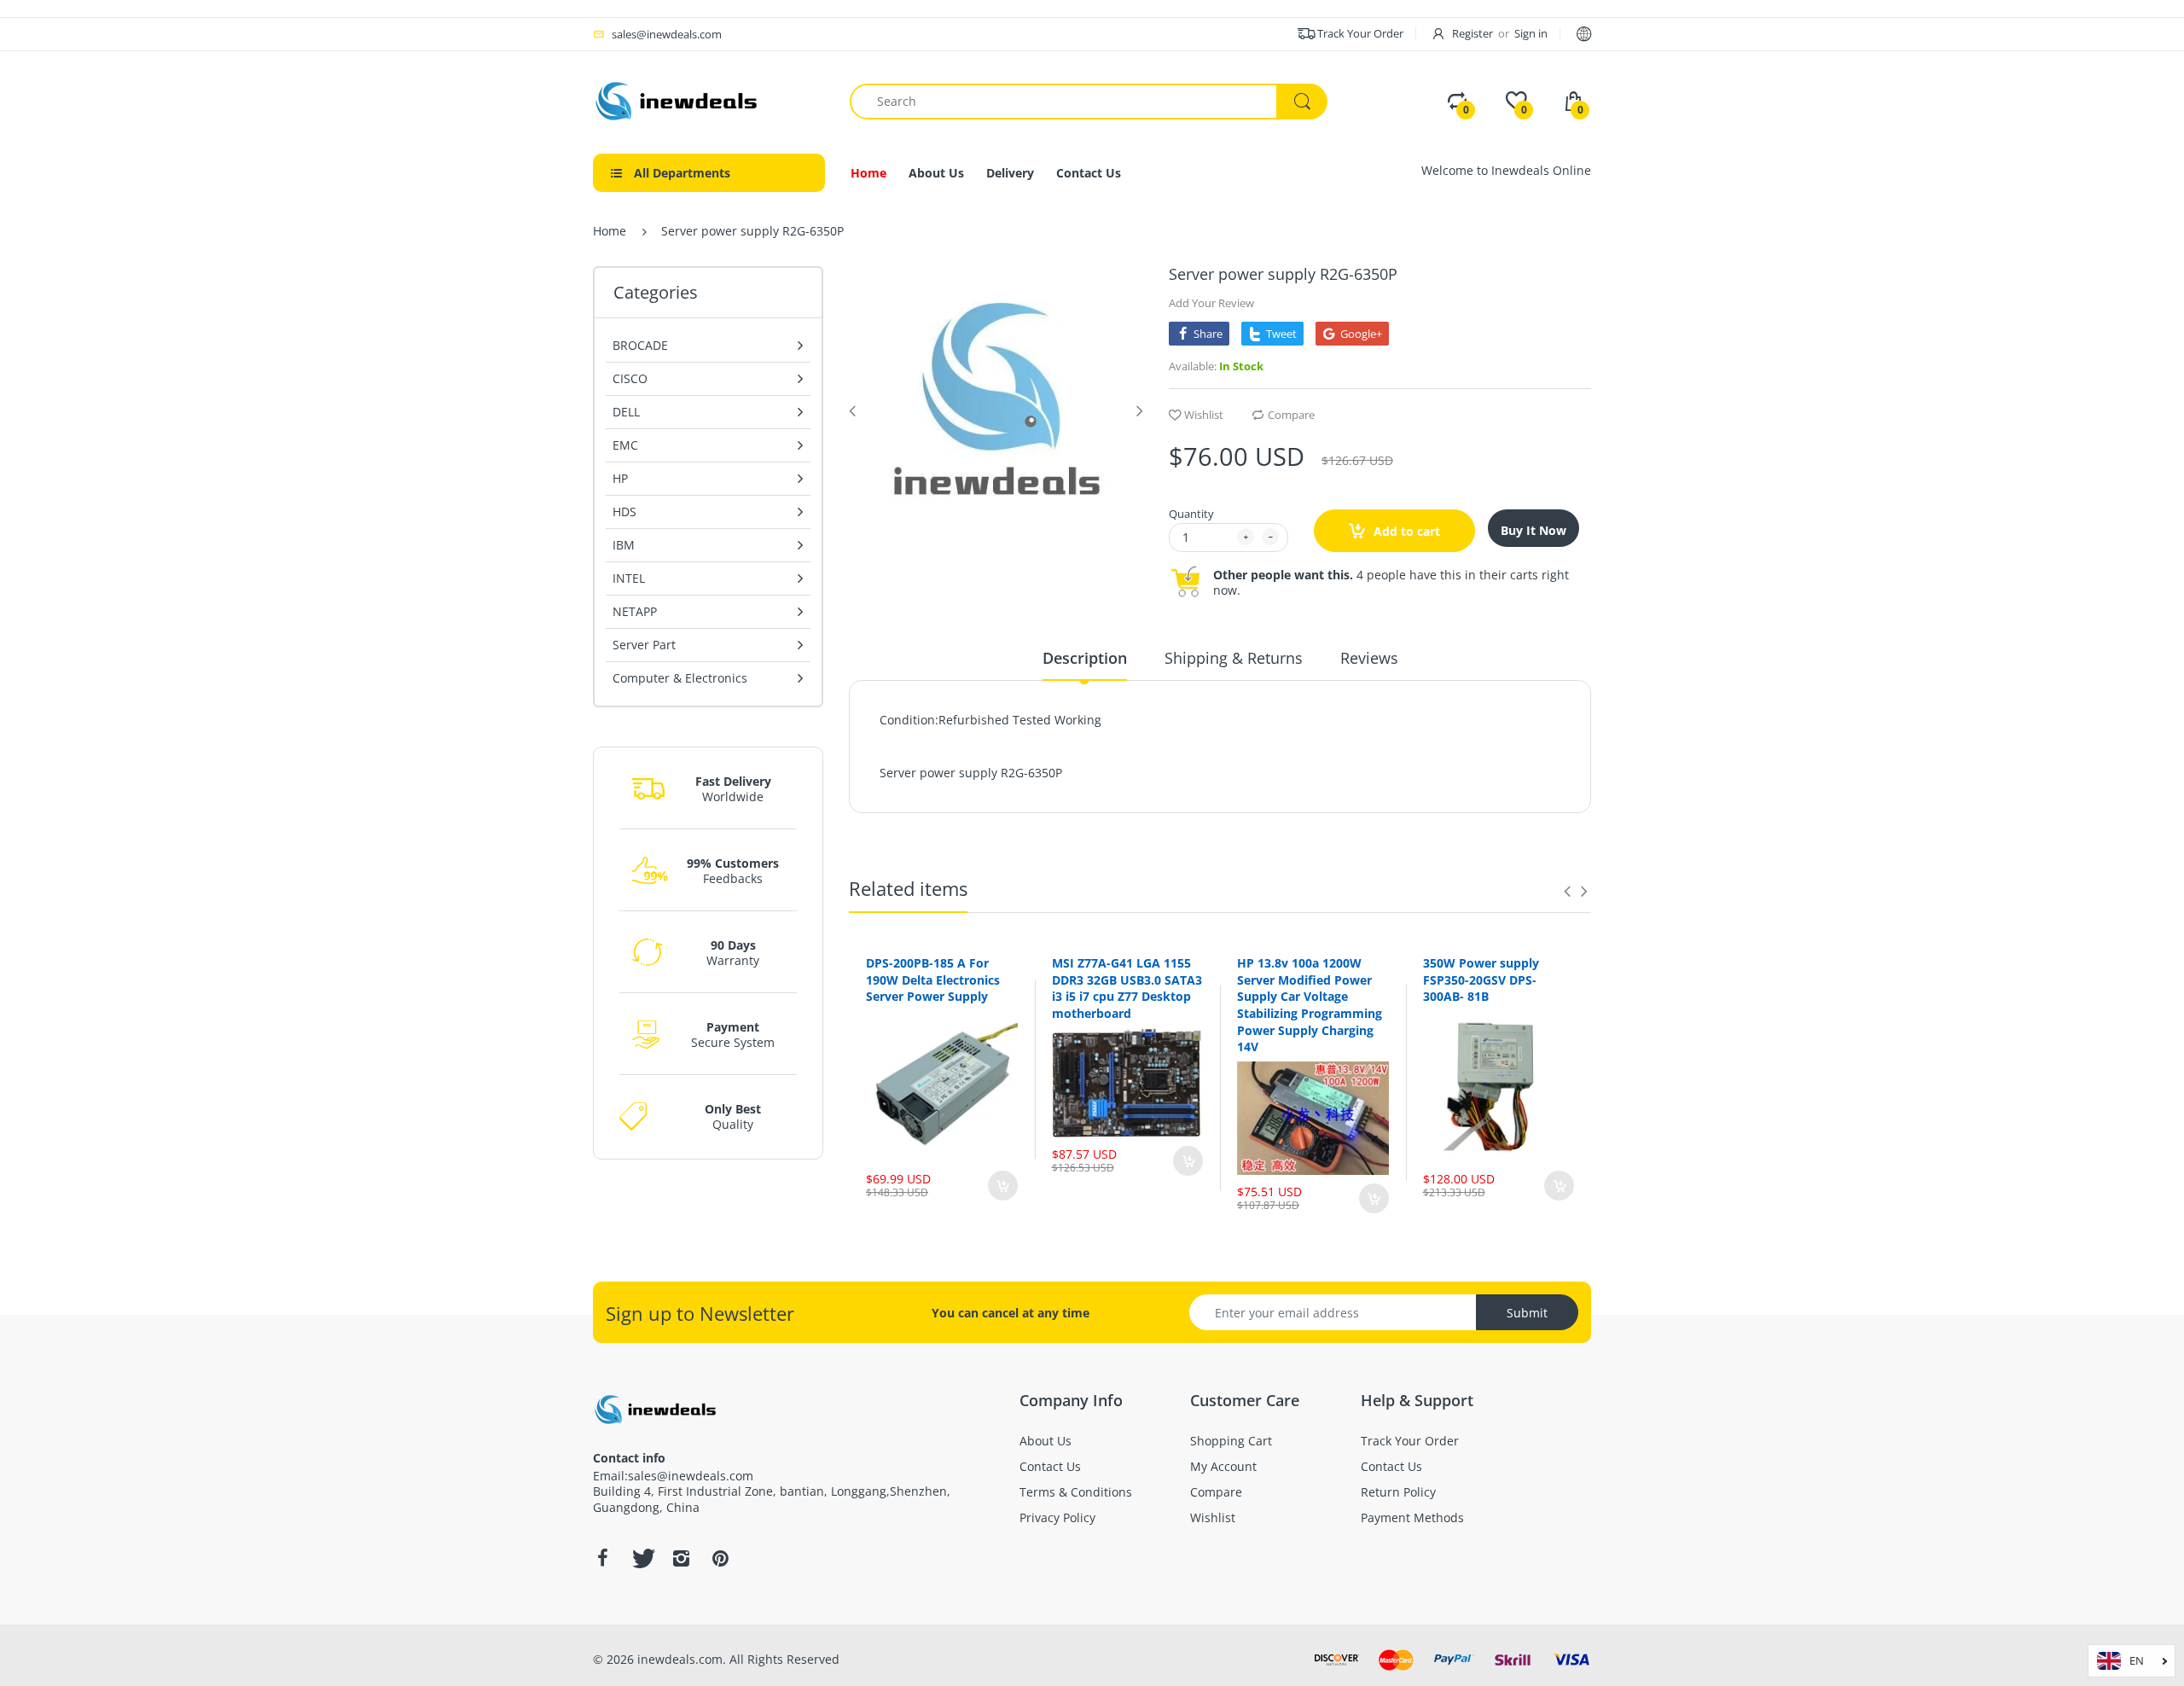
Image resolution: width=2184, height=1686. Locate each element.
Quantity (1191, 514)
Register (1472, 33)
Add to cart (1405, 531)
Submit (1527, 1313)
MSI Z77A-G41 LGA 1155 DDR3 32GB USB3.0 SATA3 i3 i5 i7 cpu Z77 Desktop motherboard (1127, 988)
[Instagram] (681, 1558)
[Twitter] (642, 1558)
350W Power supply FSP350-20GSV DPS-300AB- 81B (1481, 980)
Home (610, 231)
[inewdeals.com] (678, 99)
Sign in (1531, 33)
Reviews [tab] (1369, 658)
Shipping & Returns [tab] (1234, 658)
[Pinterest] (720, 1558)
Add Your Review (1211, 303)
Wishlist (1204, 415)
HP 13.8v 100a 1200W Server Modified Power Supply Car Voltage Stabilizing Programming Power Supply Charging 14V (1310, 1005)
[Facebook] (602, 1558)
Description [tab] (1085, 658)
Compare (1291, 415)
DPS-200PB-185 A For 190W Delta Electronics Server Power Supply (933, 980)
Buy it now (1533, 530)
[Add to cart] (1003, 1186)
